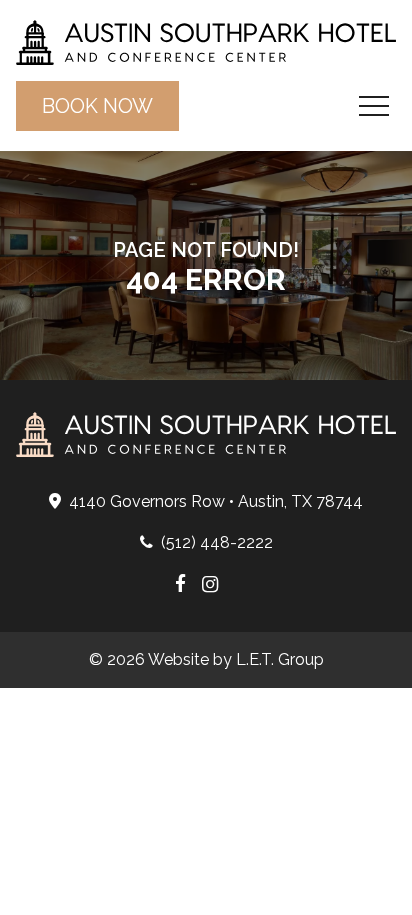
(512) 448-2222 (217, 542)
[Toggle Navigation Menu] (373, 106)
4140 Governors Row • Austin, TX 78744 (216, 501)
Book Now (97, 106)
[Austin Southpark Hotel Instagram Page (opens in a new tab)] (210, 585)
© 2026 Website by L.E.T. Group (206, 659)
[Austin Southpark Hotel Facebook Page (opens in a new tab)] (180, 585)
